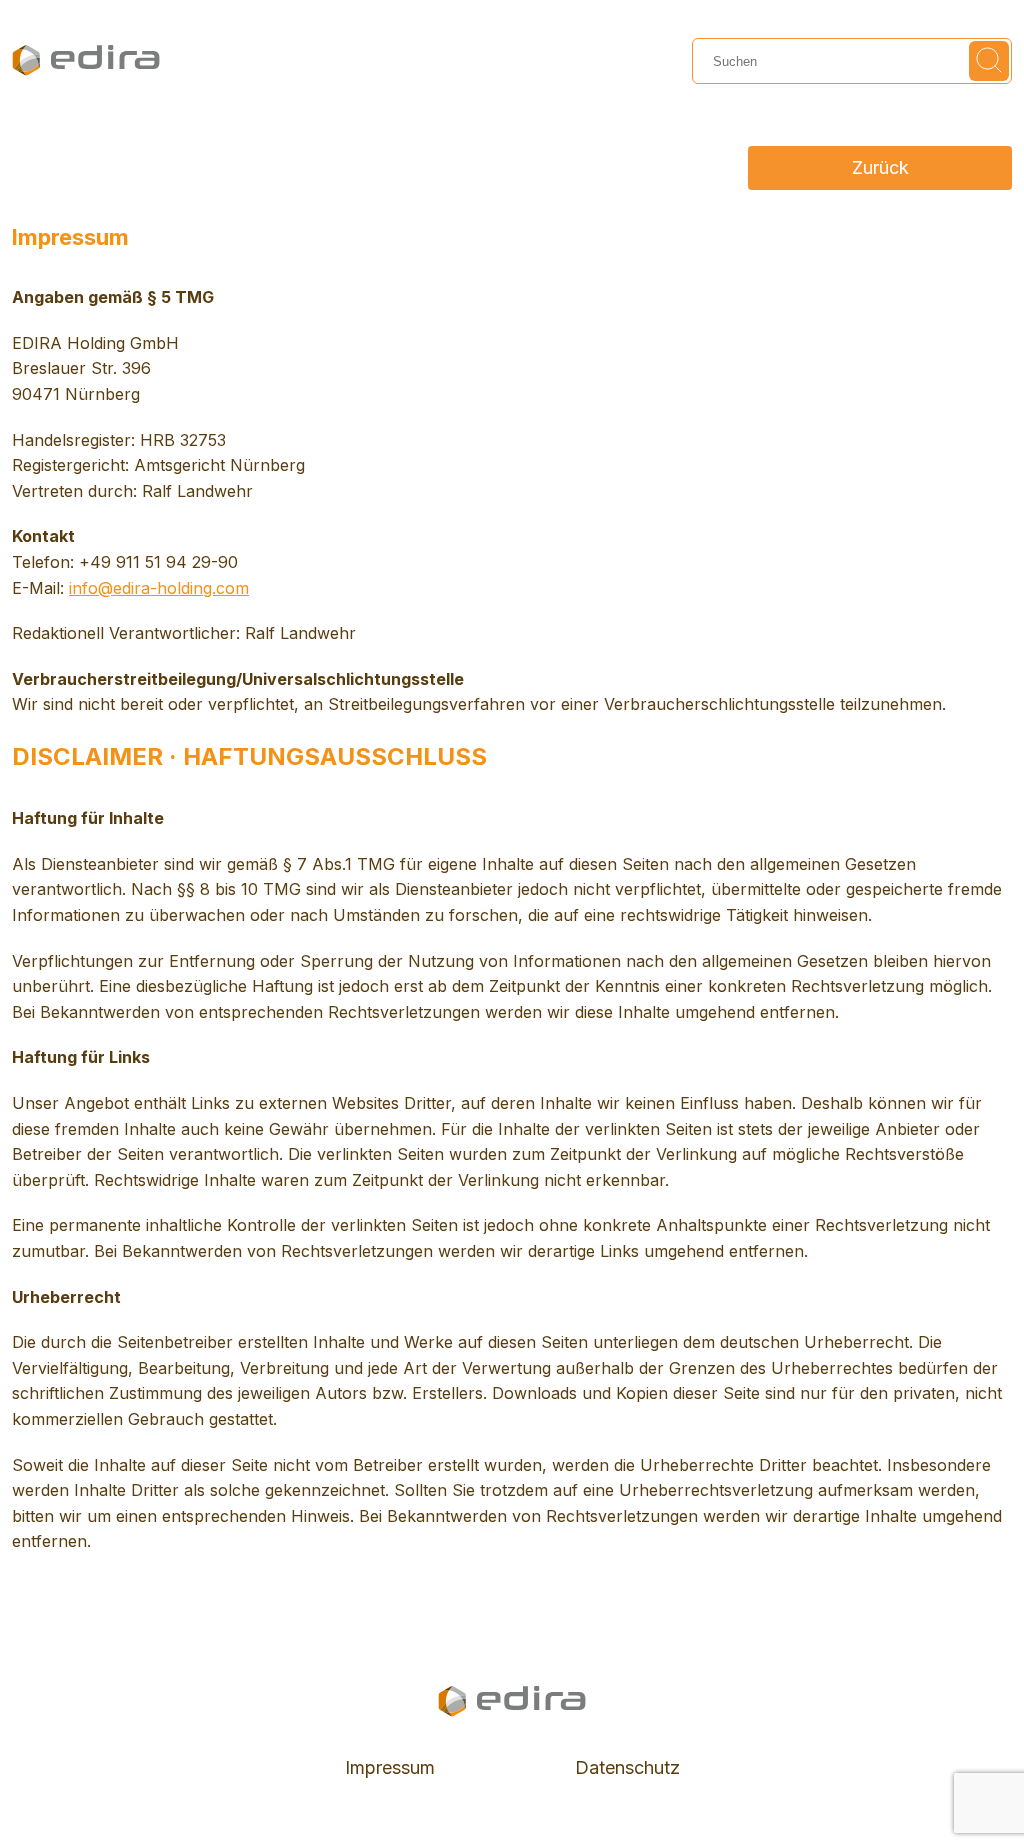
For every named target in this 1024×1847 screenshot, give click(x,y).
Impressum (390, 1768)
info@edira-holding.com (159, 588)
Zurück (880, 167)
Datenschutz (627, 1768)
